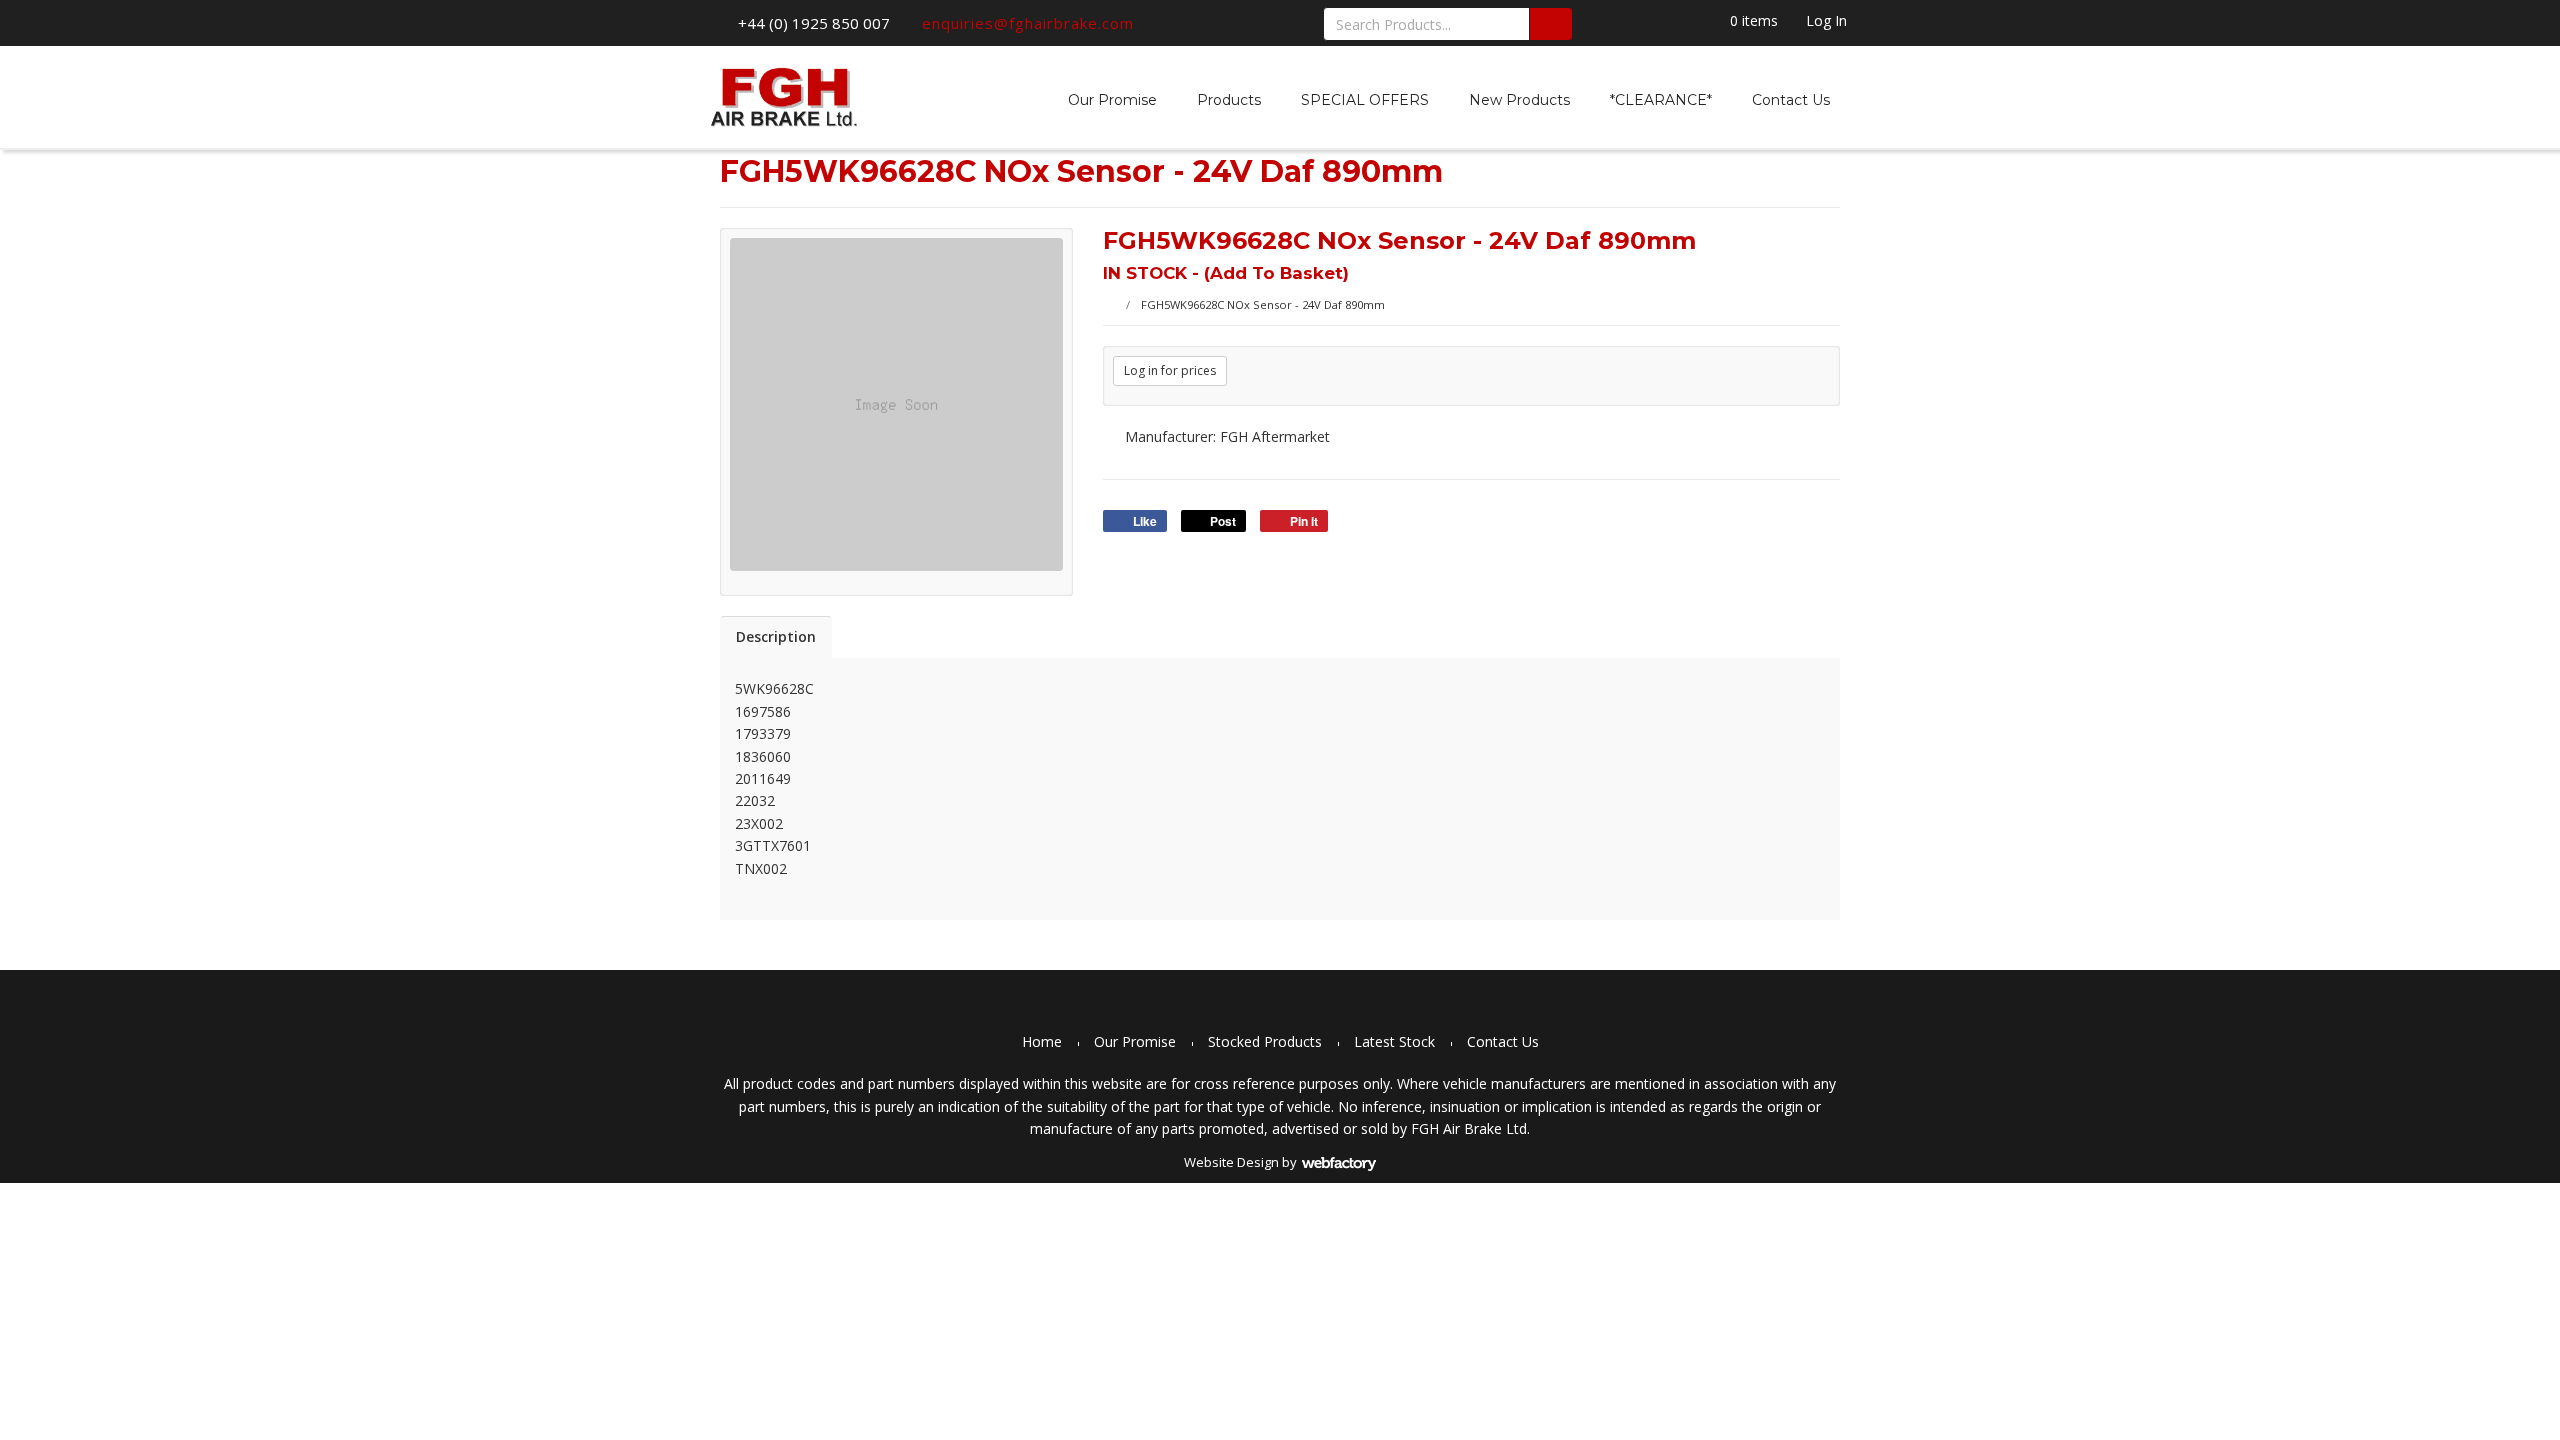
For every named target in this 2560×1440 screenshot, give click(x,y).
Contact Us (1791, 100)
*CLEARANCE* (1661, 100)
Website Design (1231, 1162)
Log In (1826, 20)
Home (1042, 1041)
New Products (1519, 100)
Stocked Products (1265, 1041)
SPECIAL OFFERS (1365, 100)
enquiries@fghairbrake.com (1028, 23)
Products (1229, 100)
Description (776, 636)
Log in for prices (1170, 370)
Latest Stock (1394, 1041)
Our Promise (1112, 100)
